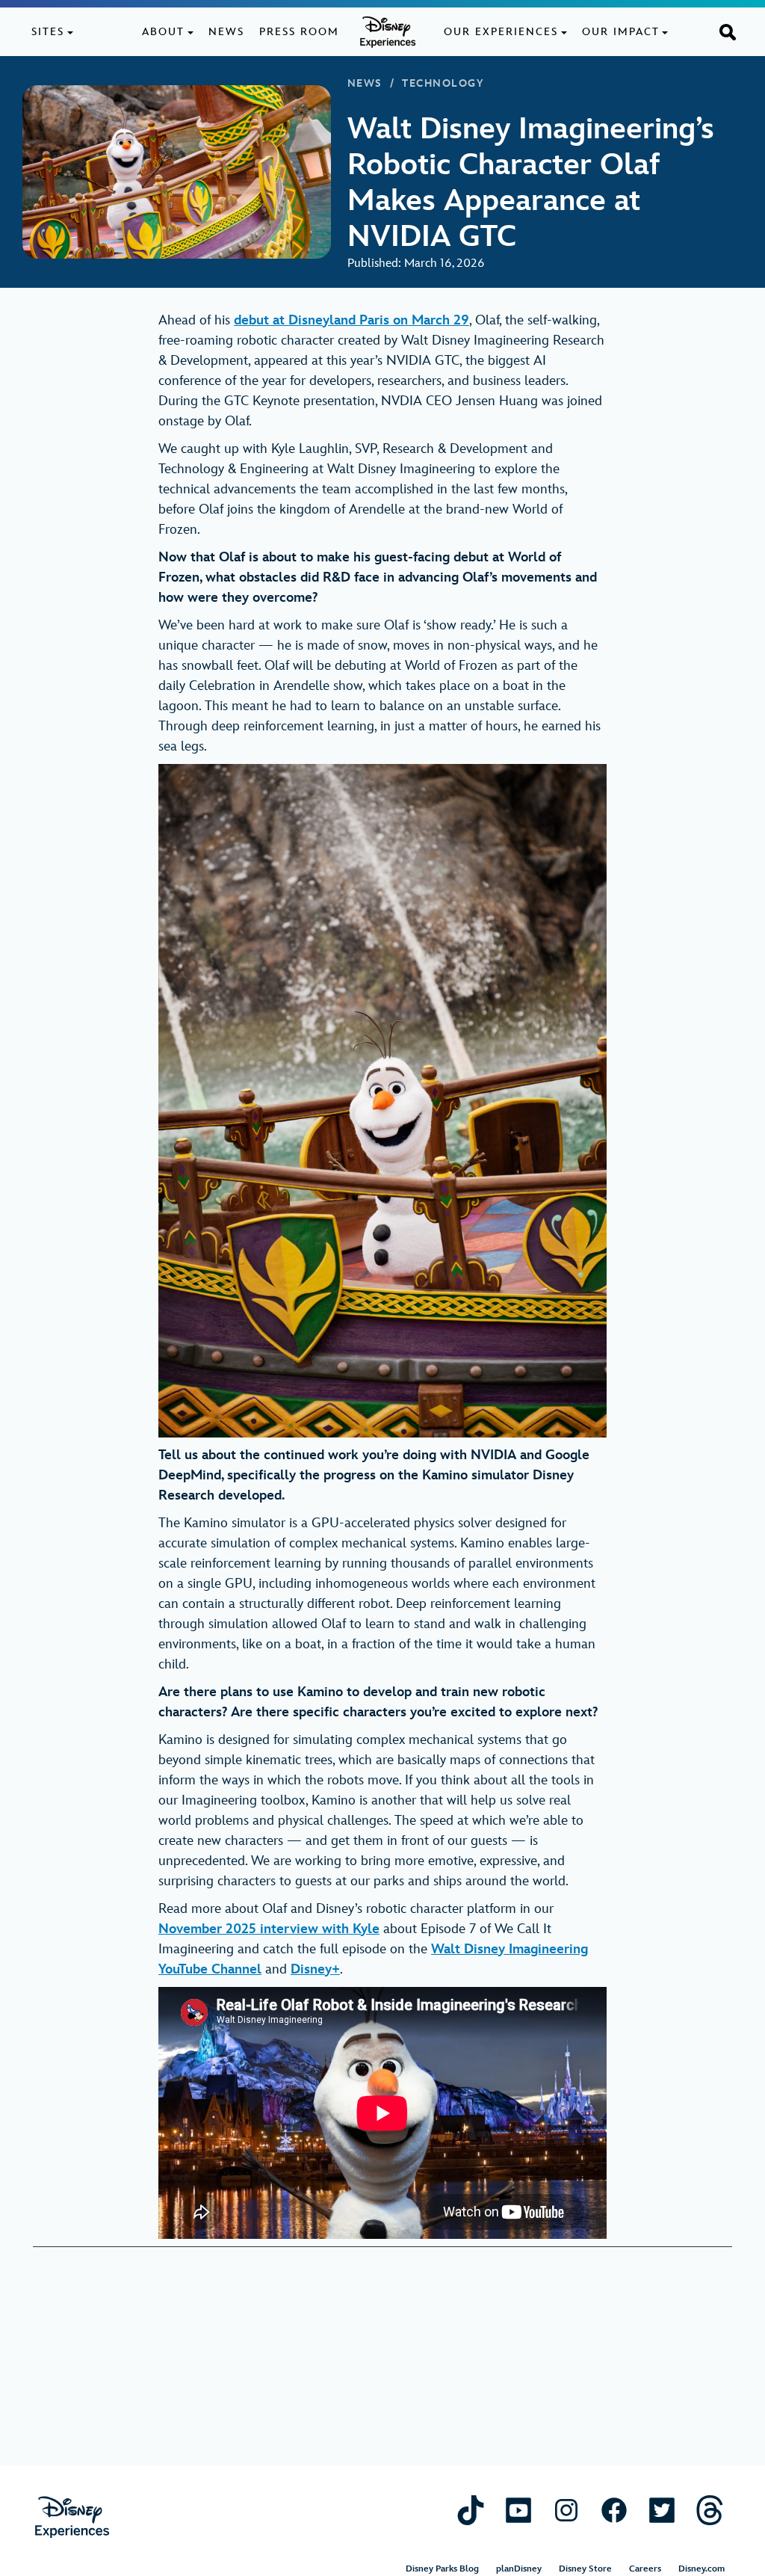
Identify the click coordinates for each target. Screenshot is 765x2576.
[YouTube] (518, 2510)
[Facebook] (614, 2510)
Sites (48, 32)
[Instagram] (566, 2510)
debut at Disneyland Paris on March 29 (351, 320)
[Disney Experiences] (72, 2517)
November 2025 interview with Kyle (269, 1929)
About (163, 32)
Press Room (299, 32)
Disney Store (585, 2569)
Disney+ (315, 1969)
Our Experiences (501, 32)
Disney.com (701, 2569)
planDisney (519, 2569)
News (226, 32)
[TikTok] (471, 2510)
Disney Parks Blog (442, 2569)
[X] (662, 2510)
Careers (645, 2569)
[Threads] (710, 2510)
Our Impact (621, 32)
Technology (443, 84)
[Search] (728, 31)
